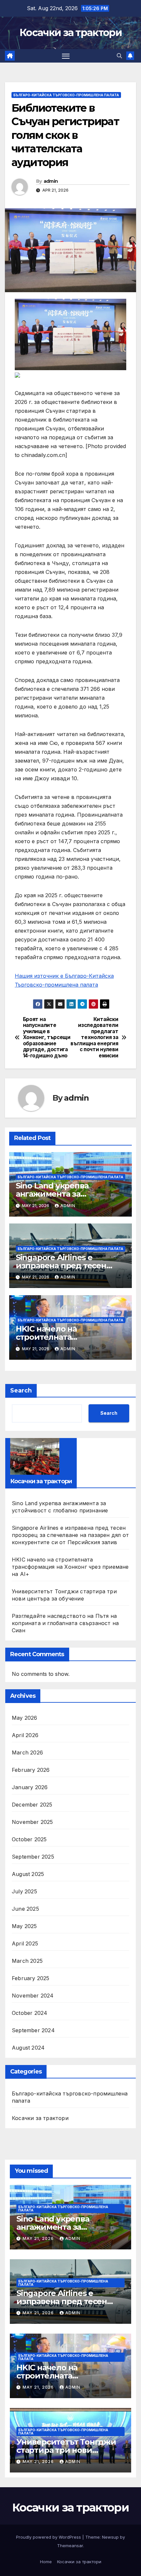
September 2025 (33, 1857)
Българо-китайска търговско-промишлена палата (66, 95)
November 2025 (32, 1822)
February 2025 (31, 1978)
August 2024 (28, 2048)
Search (21, 1391)
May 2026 (25, 1718)
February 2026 (31, 1770)
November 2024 (33, 1996)
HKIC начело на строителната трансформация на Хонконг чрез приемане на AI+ (70, 1567)
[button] (119, 56)
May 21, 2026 (39, 2238)
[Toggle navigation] (66, 56)
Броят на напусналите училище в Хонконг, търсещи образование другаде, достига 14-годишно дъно (47, 1038)
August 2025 (28, 1874)
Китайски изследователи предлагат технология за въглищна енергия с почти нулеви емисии (94, 1038)
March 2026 (27, 1752)
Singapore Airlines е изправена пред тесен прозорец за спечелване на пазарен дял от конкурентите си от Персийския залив (70, 1535)
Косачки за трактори (70, 33)
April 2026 (25, 1735)
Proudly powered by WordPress (49, 2537)
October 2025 (29, 1839)
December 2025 (32, 1805)
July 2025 (24, 1891)
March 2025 (27, 1961)
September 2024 (33, 2030)
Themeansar (70, 2546)
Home (46, 2562)
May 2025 (24, 1926)
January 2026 (30, 1787)
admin (51, 181)
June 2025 (25, 1909)
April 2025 (25, 1943)
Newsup (110, 2537)
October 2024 (30, 2013)
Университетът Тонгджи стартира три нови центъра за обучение (66, 2450)
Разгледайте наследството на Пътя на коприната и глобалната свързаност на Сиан (65, 1623)
